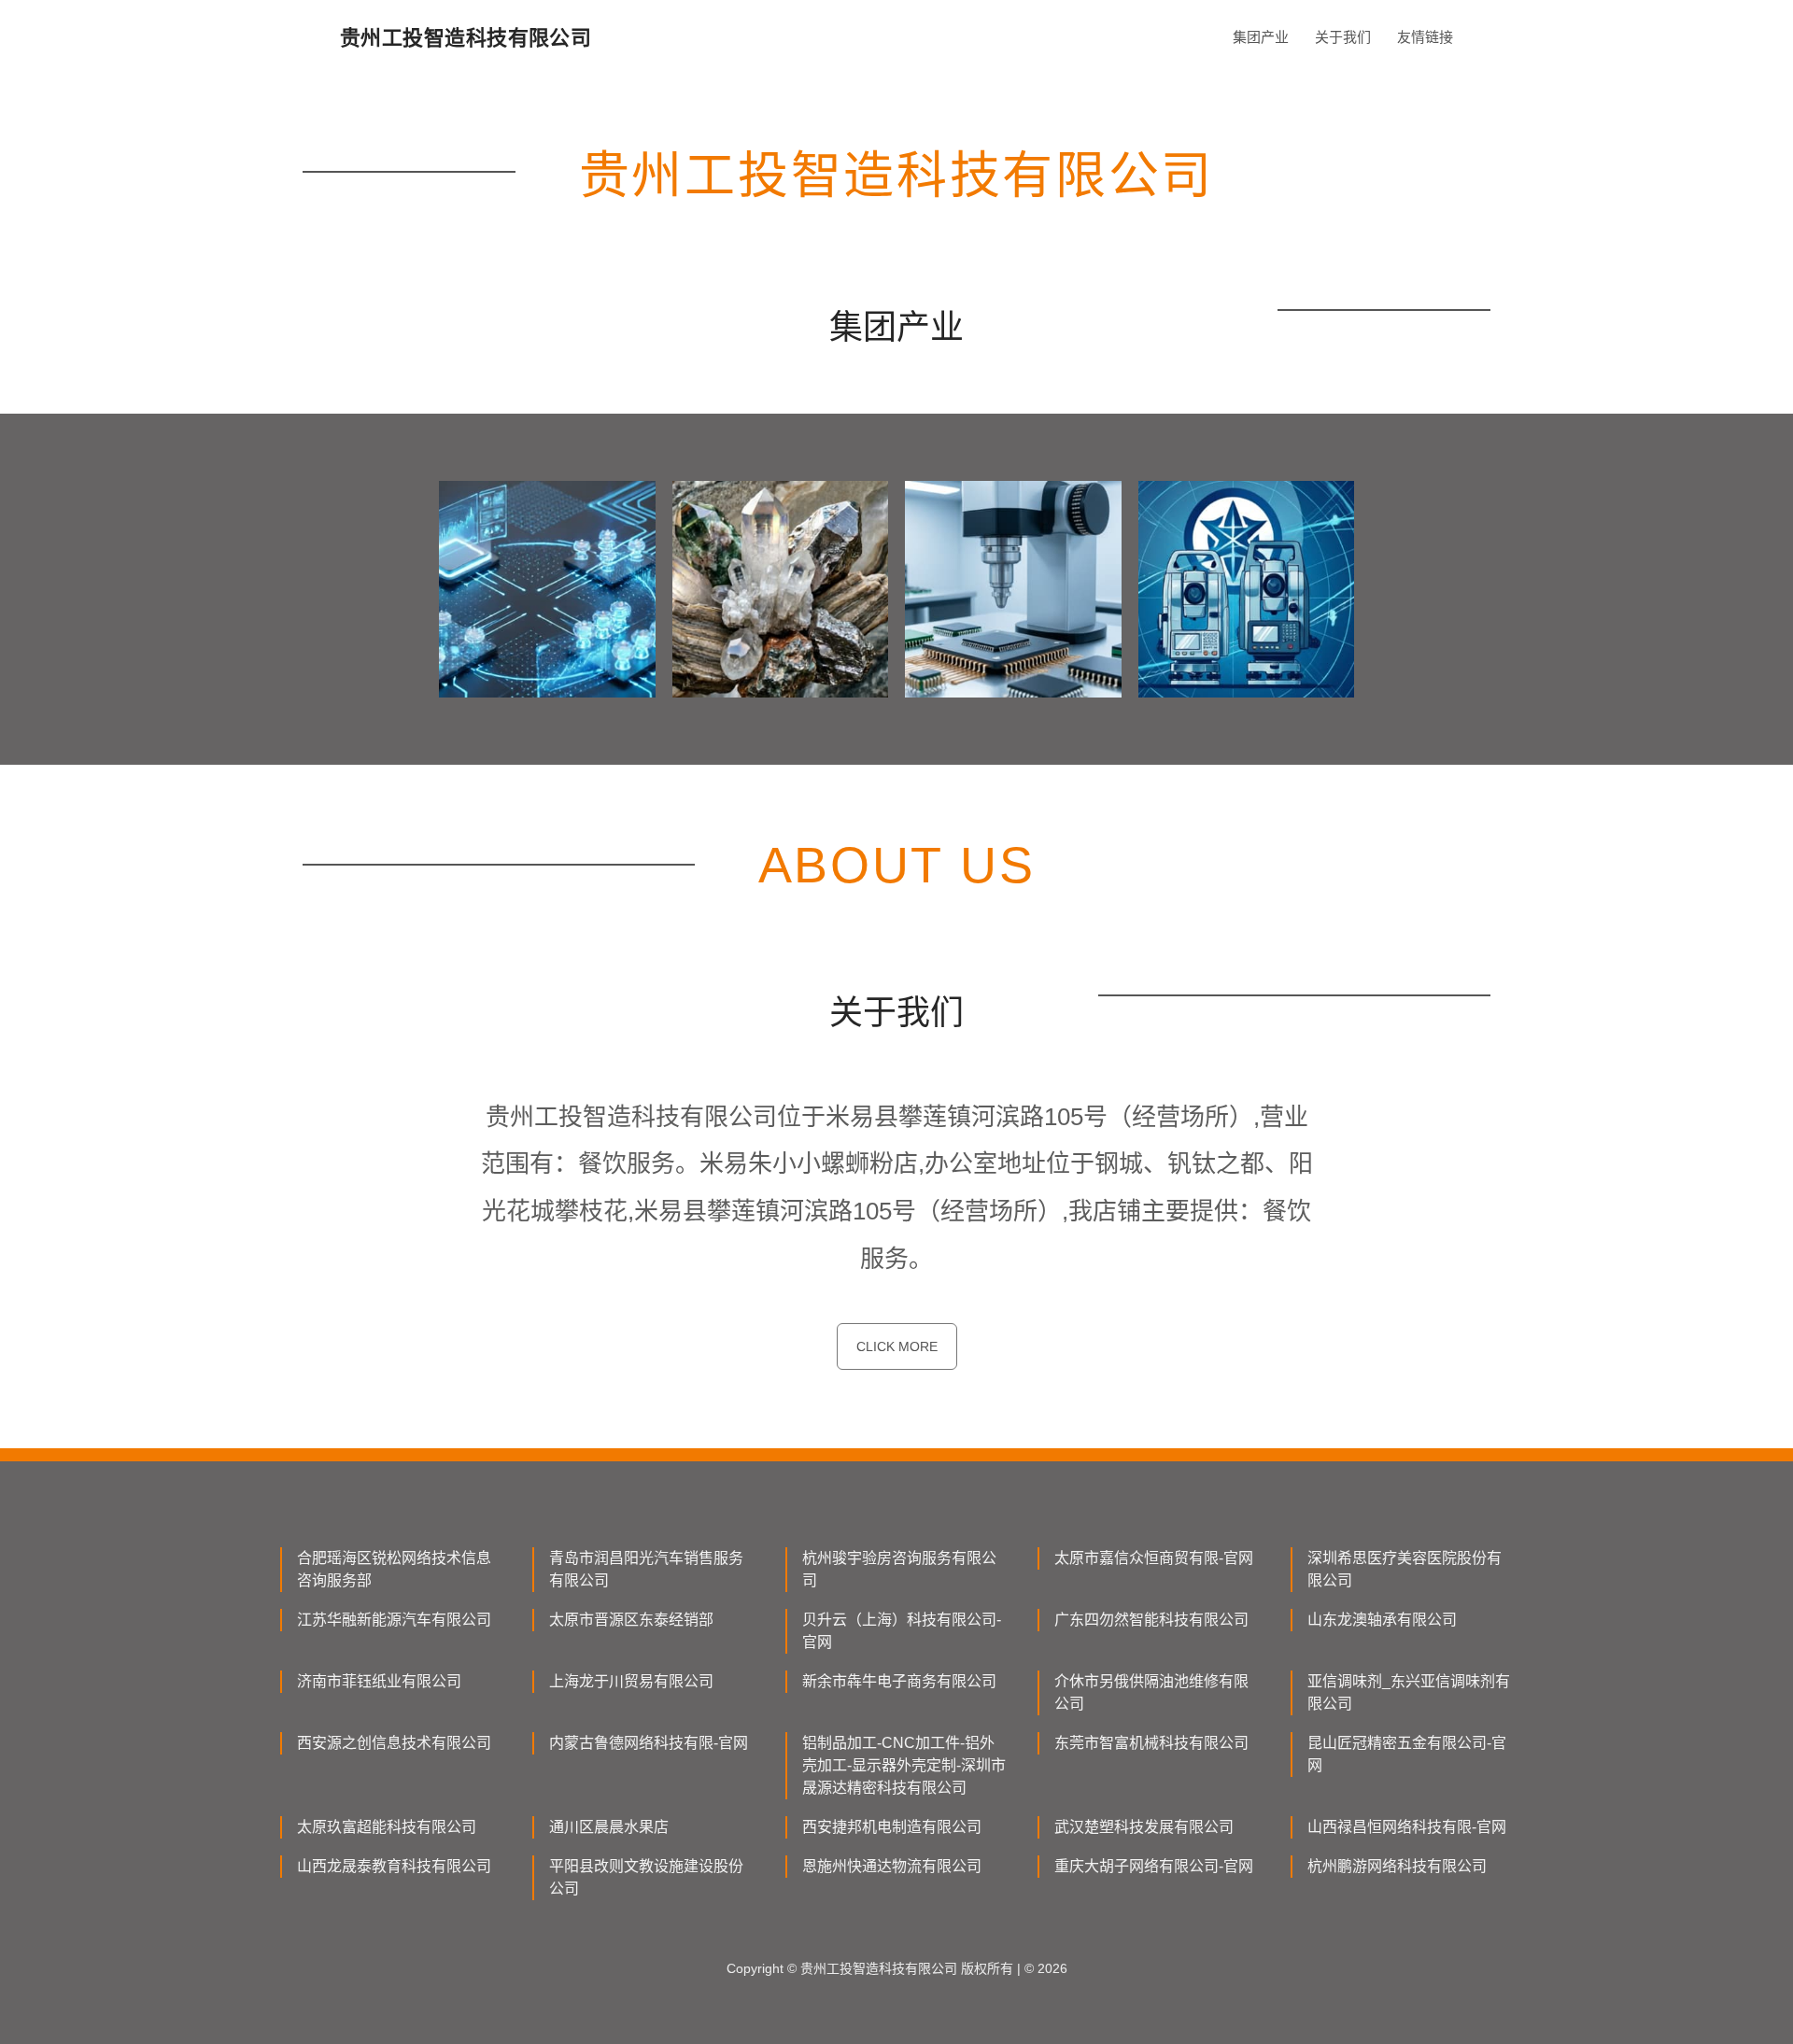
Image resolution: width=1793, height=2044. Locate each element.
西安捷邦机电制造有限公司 (892, 1827)
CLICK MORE (897, 1346)
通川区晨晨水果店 (609, 1827)
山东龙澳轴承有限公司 (1382, 1620)
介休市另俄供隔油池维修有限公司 (1151, 1692)
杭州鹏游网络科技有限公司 (1397, 1866)
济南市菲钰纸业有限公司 (379, 1681)
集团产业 (1261, 37)
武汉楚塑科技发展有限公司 (1144, 1827)
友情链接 (1425, 37)
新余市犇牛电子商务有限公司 (899, 1681)
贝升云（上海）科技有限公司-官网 (902, 1631)
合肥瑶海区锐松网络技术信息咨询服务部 (394, 1569)
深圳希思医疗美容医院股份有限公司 (1405, 1569)
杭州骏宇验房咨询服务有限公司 (899, 1569)
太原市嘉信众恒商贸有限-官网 (1154, 1558)
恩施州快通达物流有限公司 (892, 1866)
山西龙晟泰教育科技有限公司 (394, 1866)
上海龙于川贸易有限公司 (631, 1681)
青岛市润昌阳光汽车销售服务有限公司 (646, 1569)
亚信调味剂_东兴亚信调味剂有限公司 (1409, 1692)
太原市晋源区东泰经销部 (631, 1620)
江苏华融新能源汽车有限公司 (394, 1620)
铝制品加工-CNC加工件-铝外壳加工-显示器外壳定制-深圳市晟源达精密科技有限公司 (904, 1765)
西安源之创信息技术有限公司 (394, 1743)
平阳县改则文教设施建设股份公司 (646, 1877)
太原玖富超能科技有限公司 (387, 1827)
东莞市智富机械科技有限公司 (1151, 1743)
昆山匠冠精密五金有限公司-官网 (1407, 1754)
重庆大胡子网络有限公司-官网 (1154, 1866)
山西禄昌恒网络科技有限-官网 (1407, 1827)
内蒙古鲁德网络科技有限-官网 (649, 1743)
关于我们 (1343, 37)
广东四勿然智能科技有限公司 (1151, 1620)
